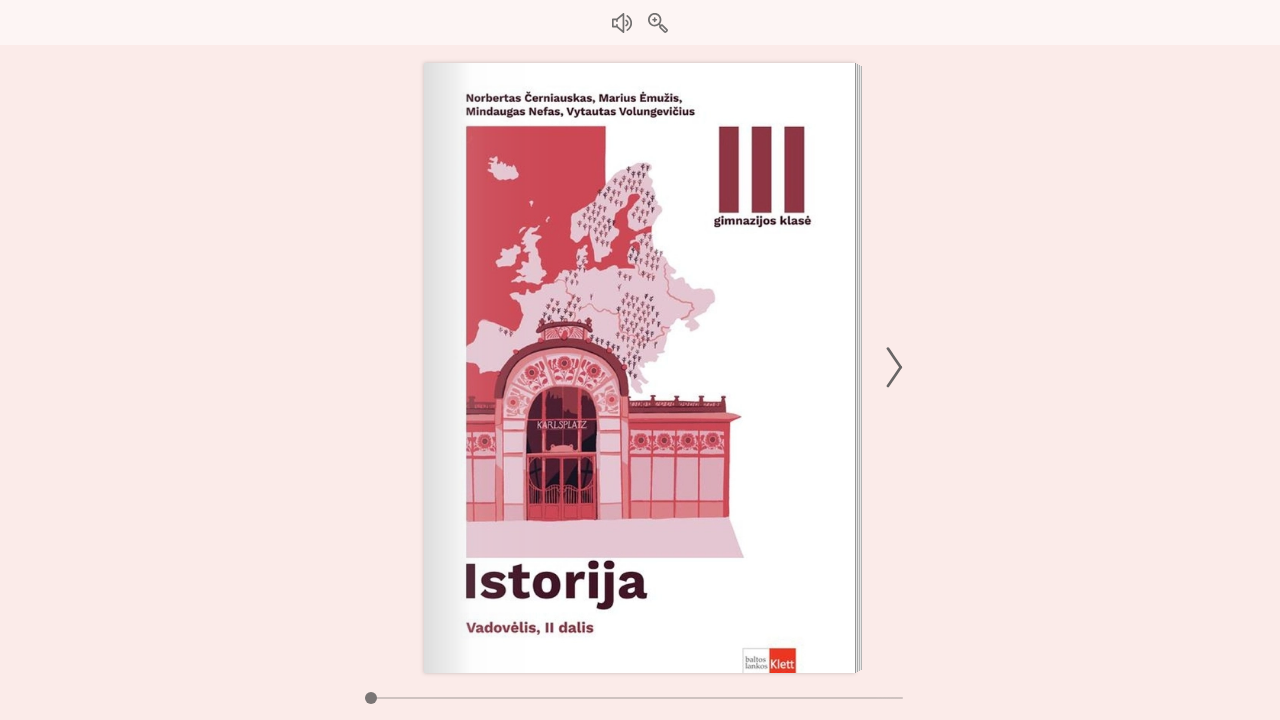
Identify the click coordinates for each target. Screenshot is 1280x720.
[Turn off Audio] (622, 23)
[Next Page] (891, 367)
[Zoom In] (658, 23)
